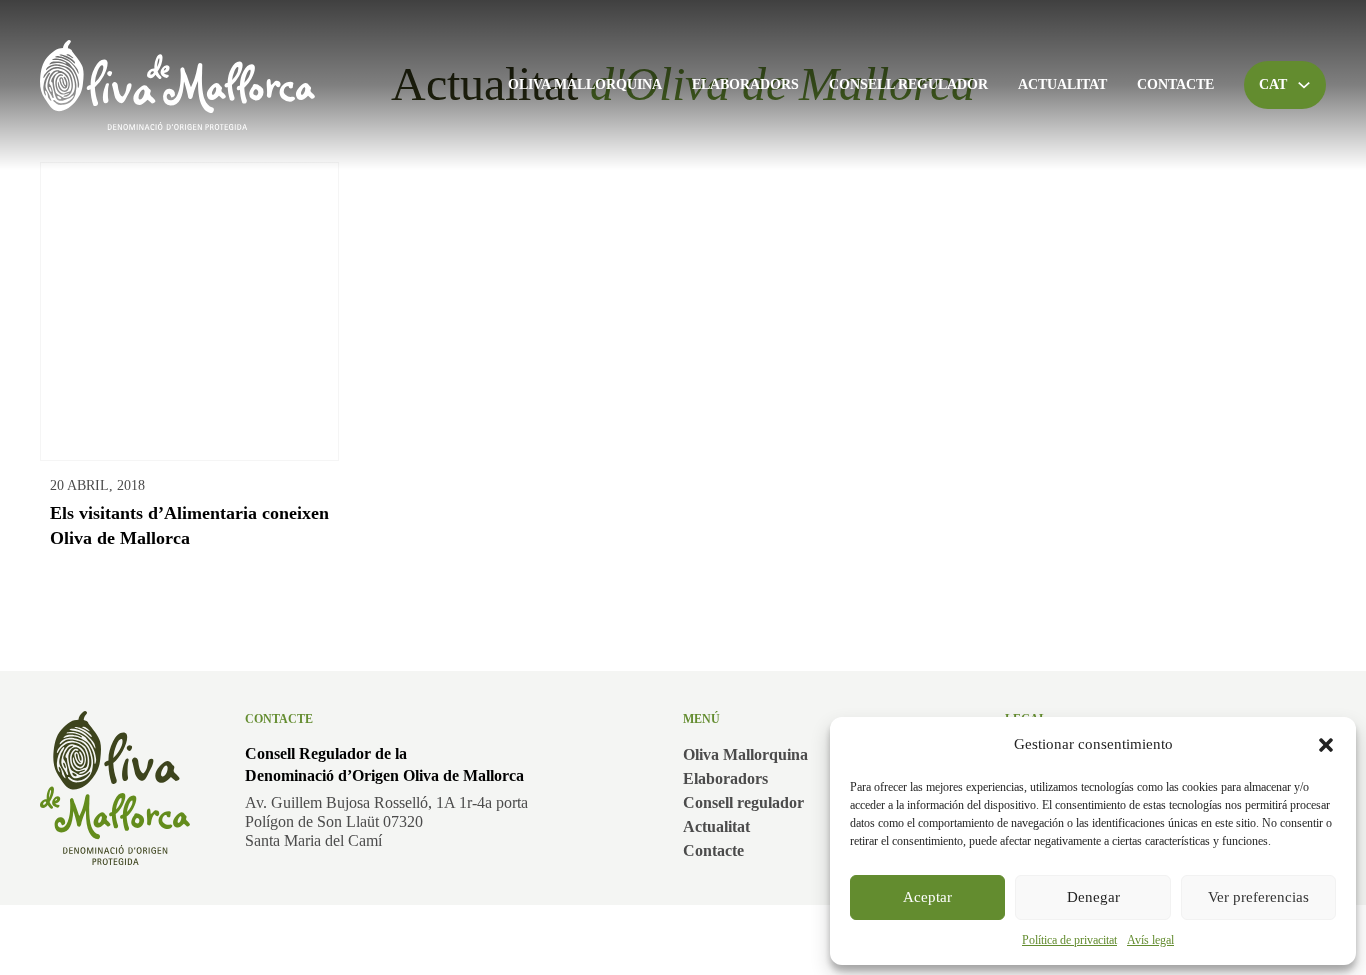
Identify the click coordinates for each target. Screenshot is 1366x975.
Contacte (1175, 84)
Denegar (1093, 897)
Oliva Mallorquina (585, 84)
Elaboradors (745, 84)
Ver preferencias (1258, 897)
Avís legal (1150, 940)
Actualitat (1062, 84)
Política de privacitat (1069, 940)
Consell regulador (908, 84)
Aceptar (927, 897)
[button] (1326, 745)
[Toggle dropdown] (1304, 85)
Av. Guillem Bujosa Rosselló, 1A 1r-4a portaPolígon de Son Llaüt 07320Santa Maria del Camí (386, 821)
